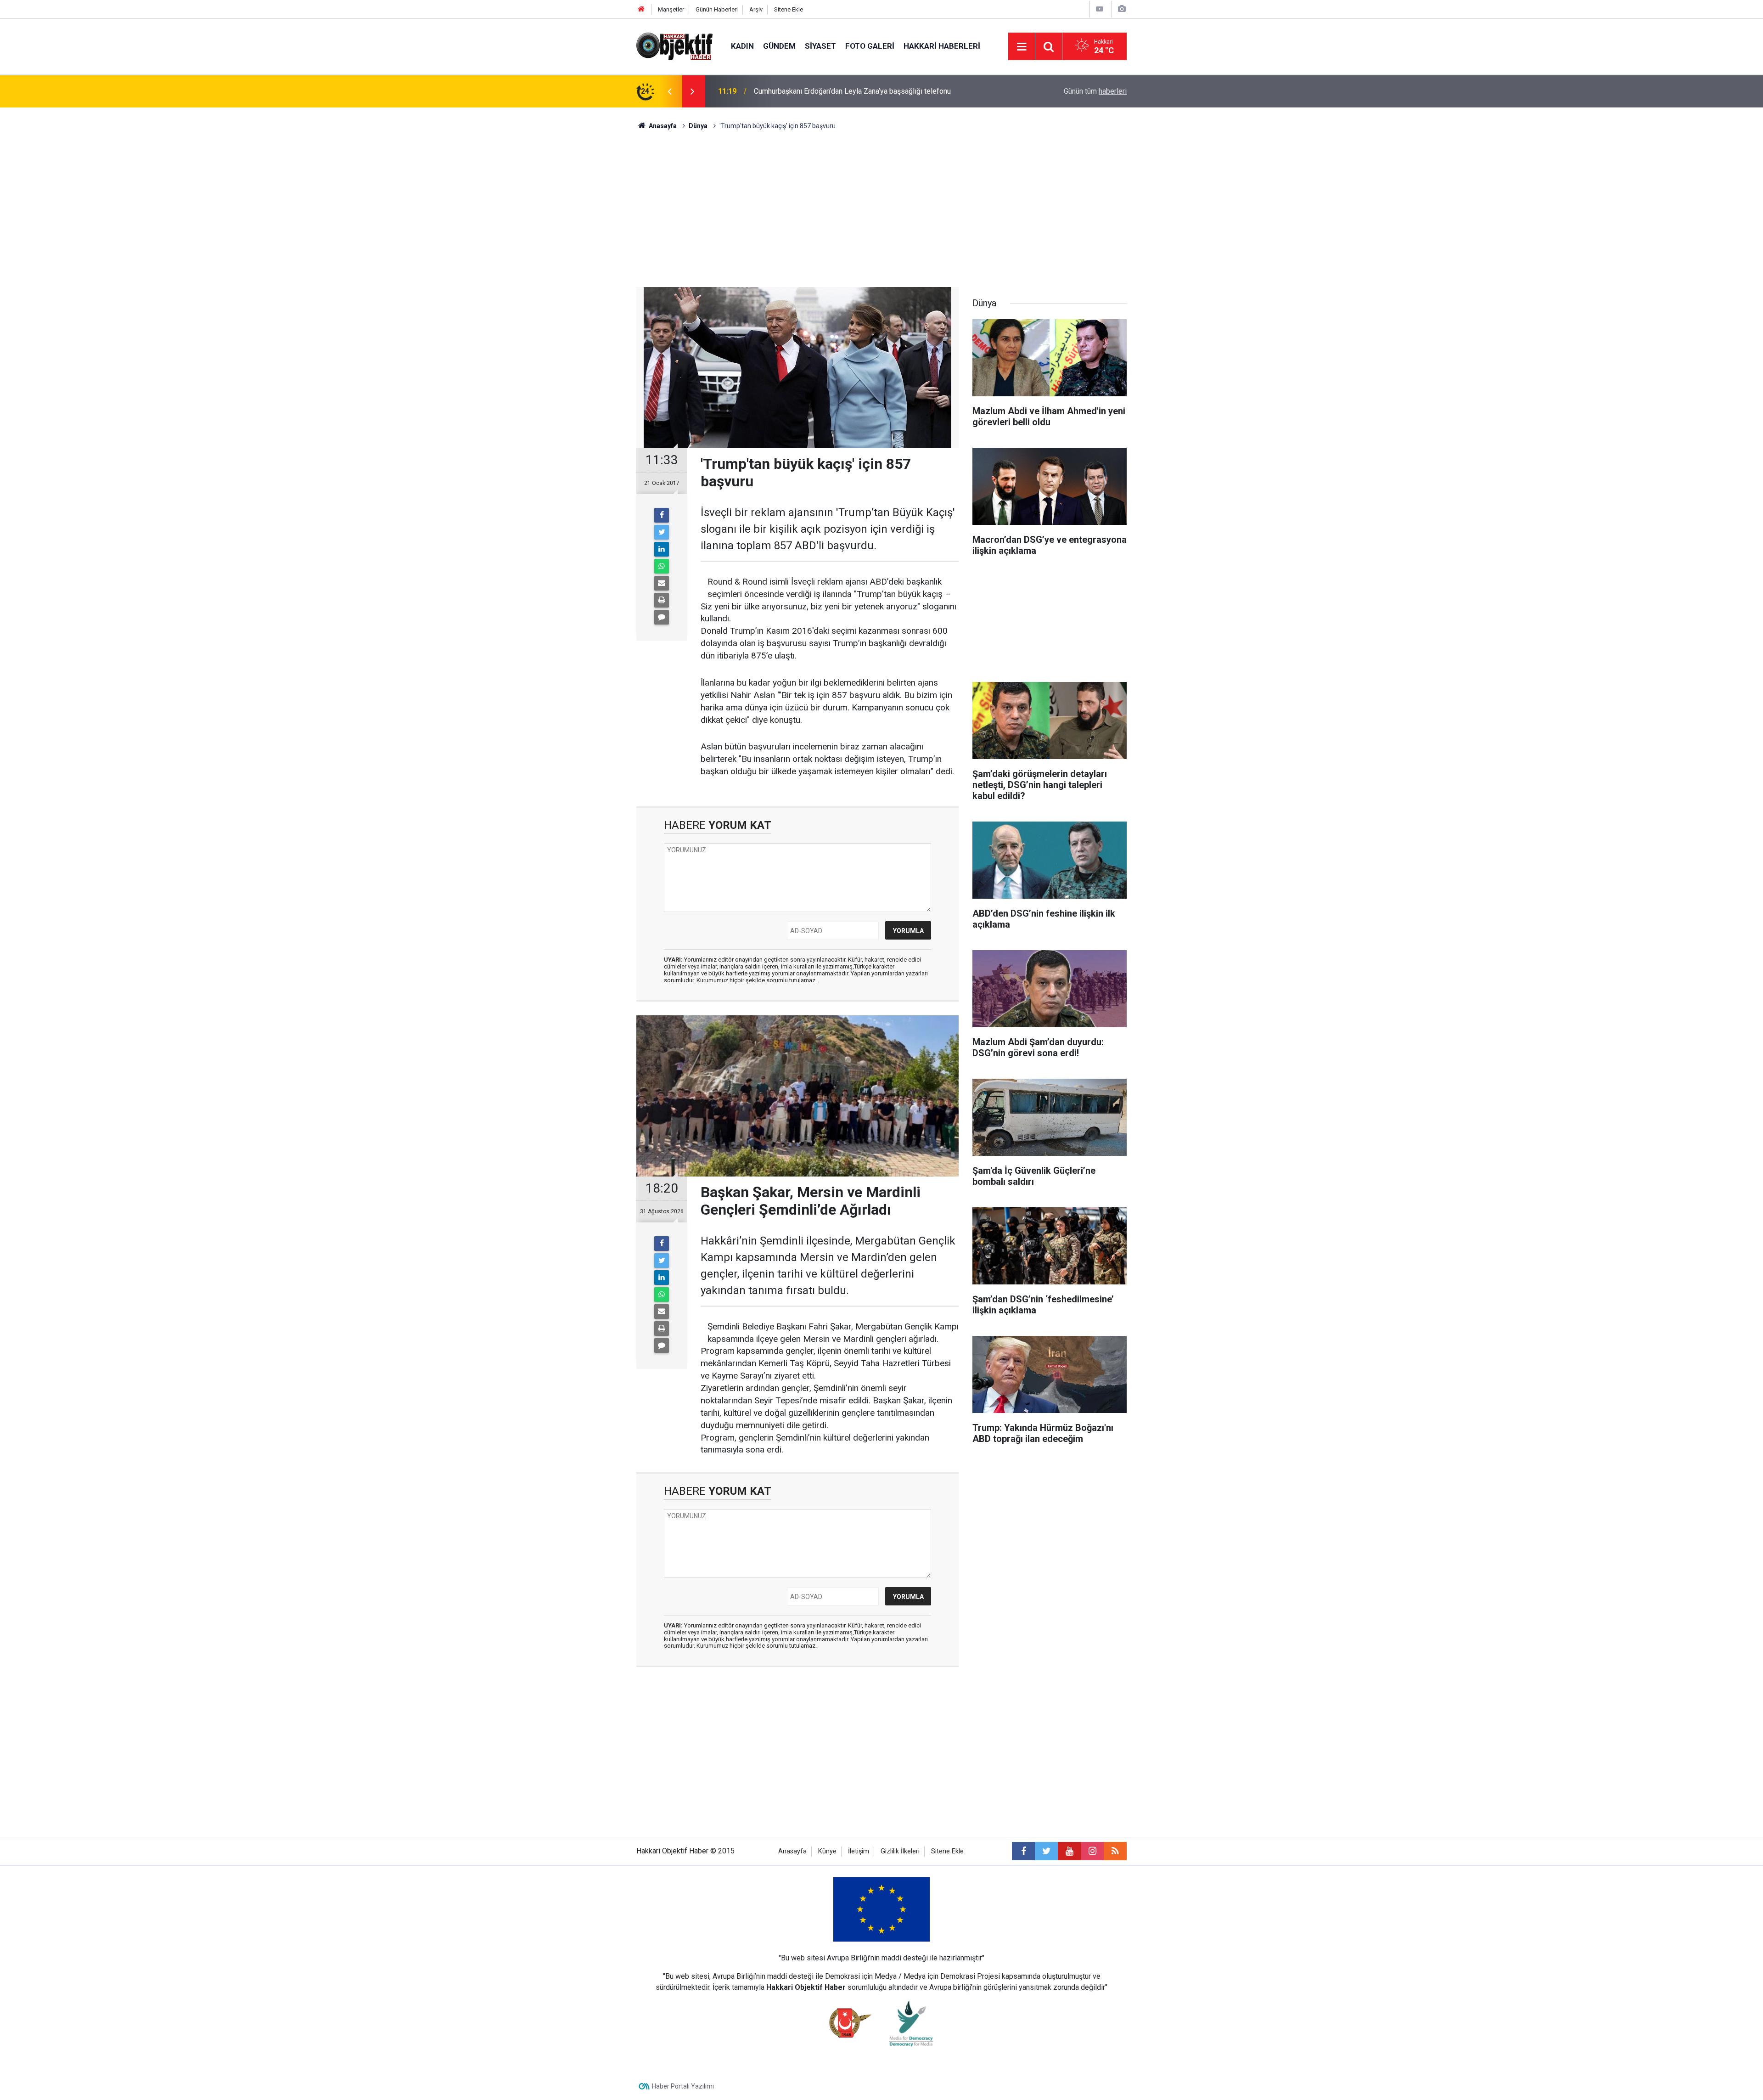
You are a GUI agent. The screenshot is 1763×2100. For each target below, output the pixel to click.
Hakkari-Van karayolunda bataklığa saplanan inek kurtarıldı (846, 91)
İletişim (859, 1851)
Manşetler (671, 9)
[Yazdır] (662, 600)
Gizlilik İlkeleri (900, 1851)
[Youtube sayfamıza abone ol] (1069, 1851)
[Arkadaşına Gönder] (662, 583)
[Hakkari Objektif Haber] (674, 46)
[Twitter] (662, 532)
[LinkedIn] (662, 549)
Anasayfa (792, 1851)
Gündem (779, 46)
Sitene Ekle (789, 9)
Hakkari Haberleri (942, 46)
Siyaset (820, 46)
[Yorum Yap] (662, 617)
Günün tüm (1095, 91)
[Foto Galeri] (1122, 9)
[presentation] (669, 91)
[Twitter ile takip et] (1046, 1851)
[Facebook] (662, 515)
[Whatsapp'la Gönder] (662, 566)
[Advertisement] (881, 209)
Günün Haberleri (717, 9)
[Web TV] (1100, 9)
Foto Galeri (870, 46)
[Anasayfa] (641, 9)
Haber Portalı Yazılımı (683, 2086)
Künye (827, 1851)
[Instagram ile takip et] (1092, 1851)
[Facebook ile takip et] (1023, 1851)
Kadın (742, 46)
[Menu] (1022, 47)
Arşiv (756, 9)
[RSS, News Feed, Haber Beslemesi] (1115, 1851)
